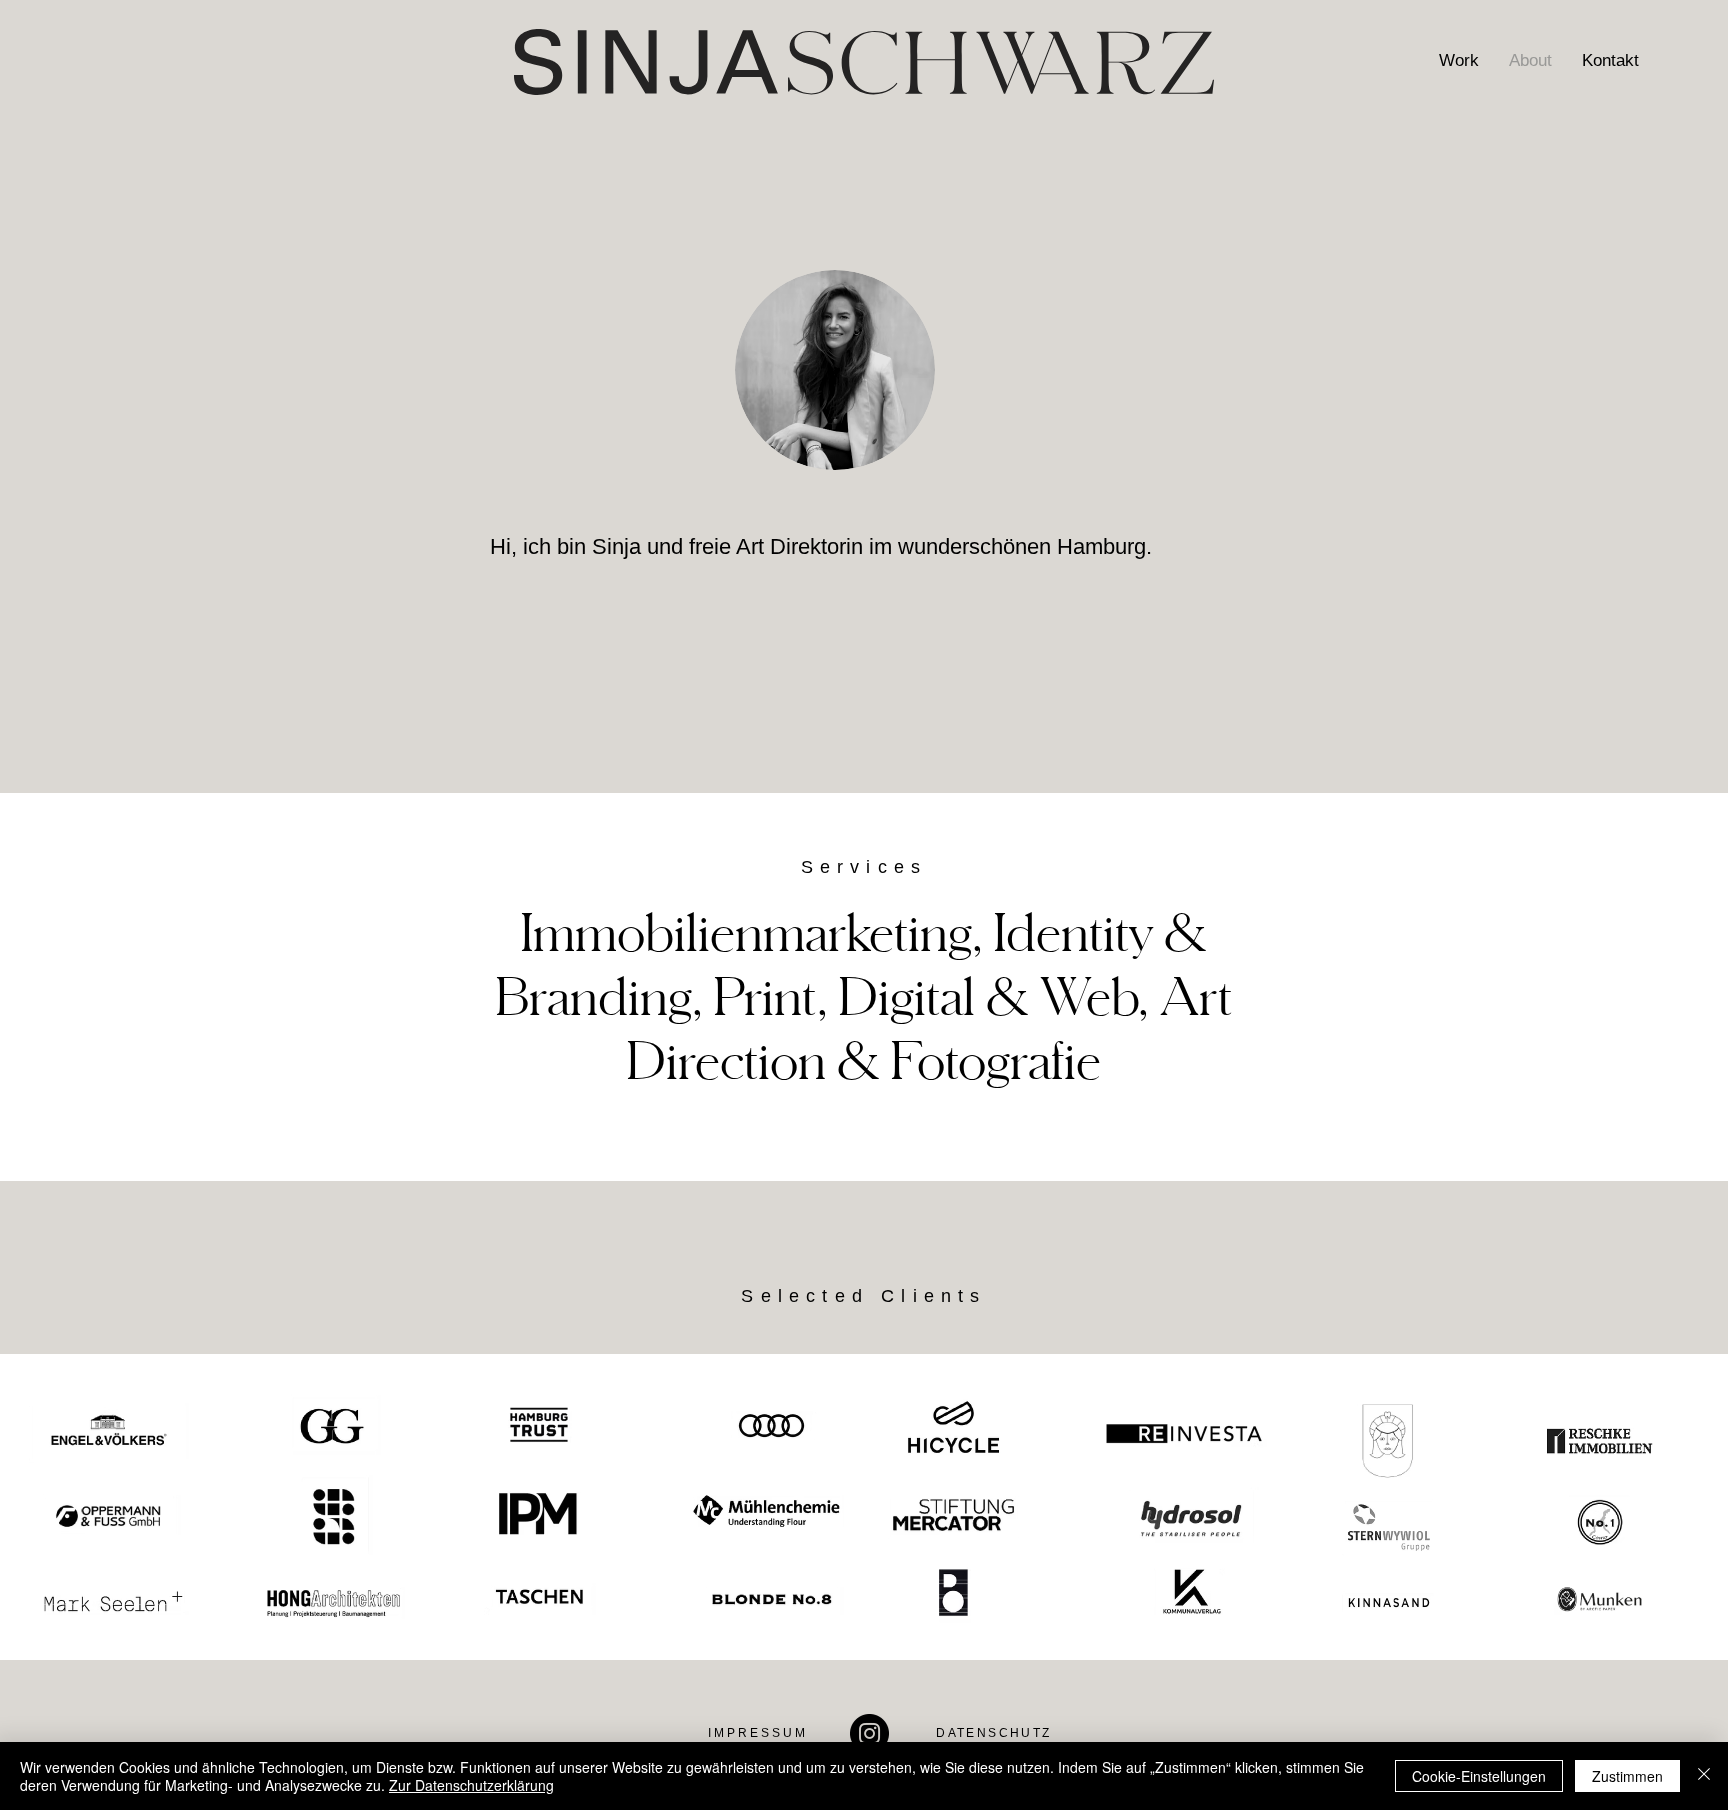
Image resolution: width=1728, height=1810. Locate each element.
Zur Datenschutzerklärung (471, 1785)
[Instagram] (869, 1733)
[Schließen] (1704, 1776)
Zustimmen (1627, 1776)
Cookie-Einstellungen (1479, 1776)
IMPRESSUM (758, 1733)
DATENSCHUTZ (993, 1733)
